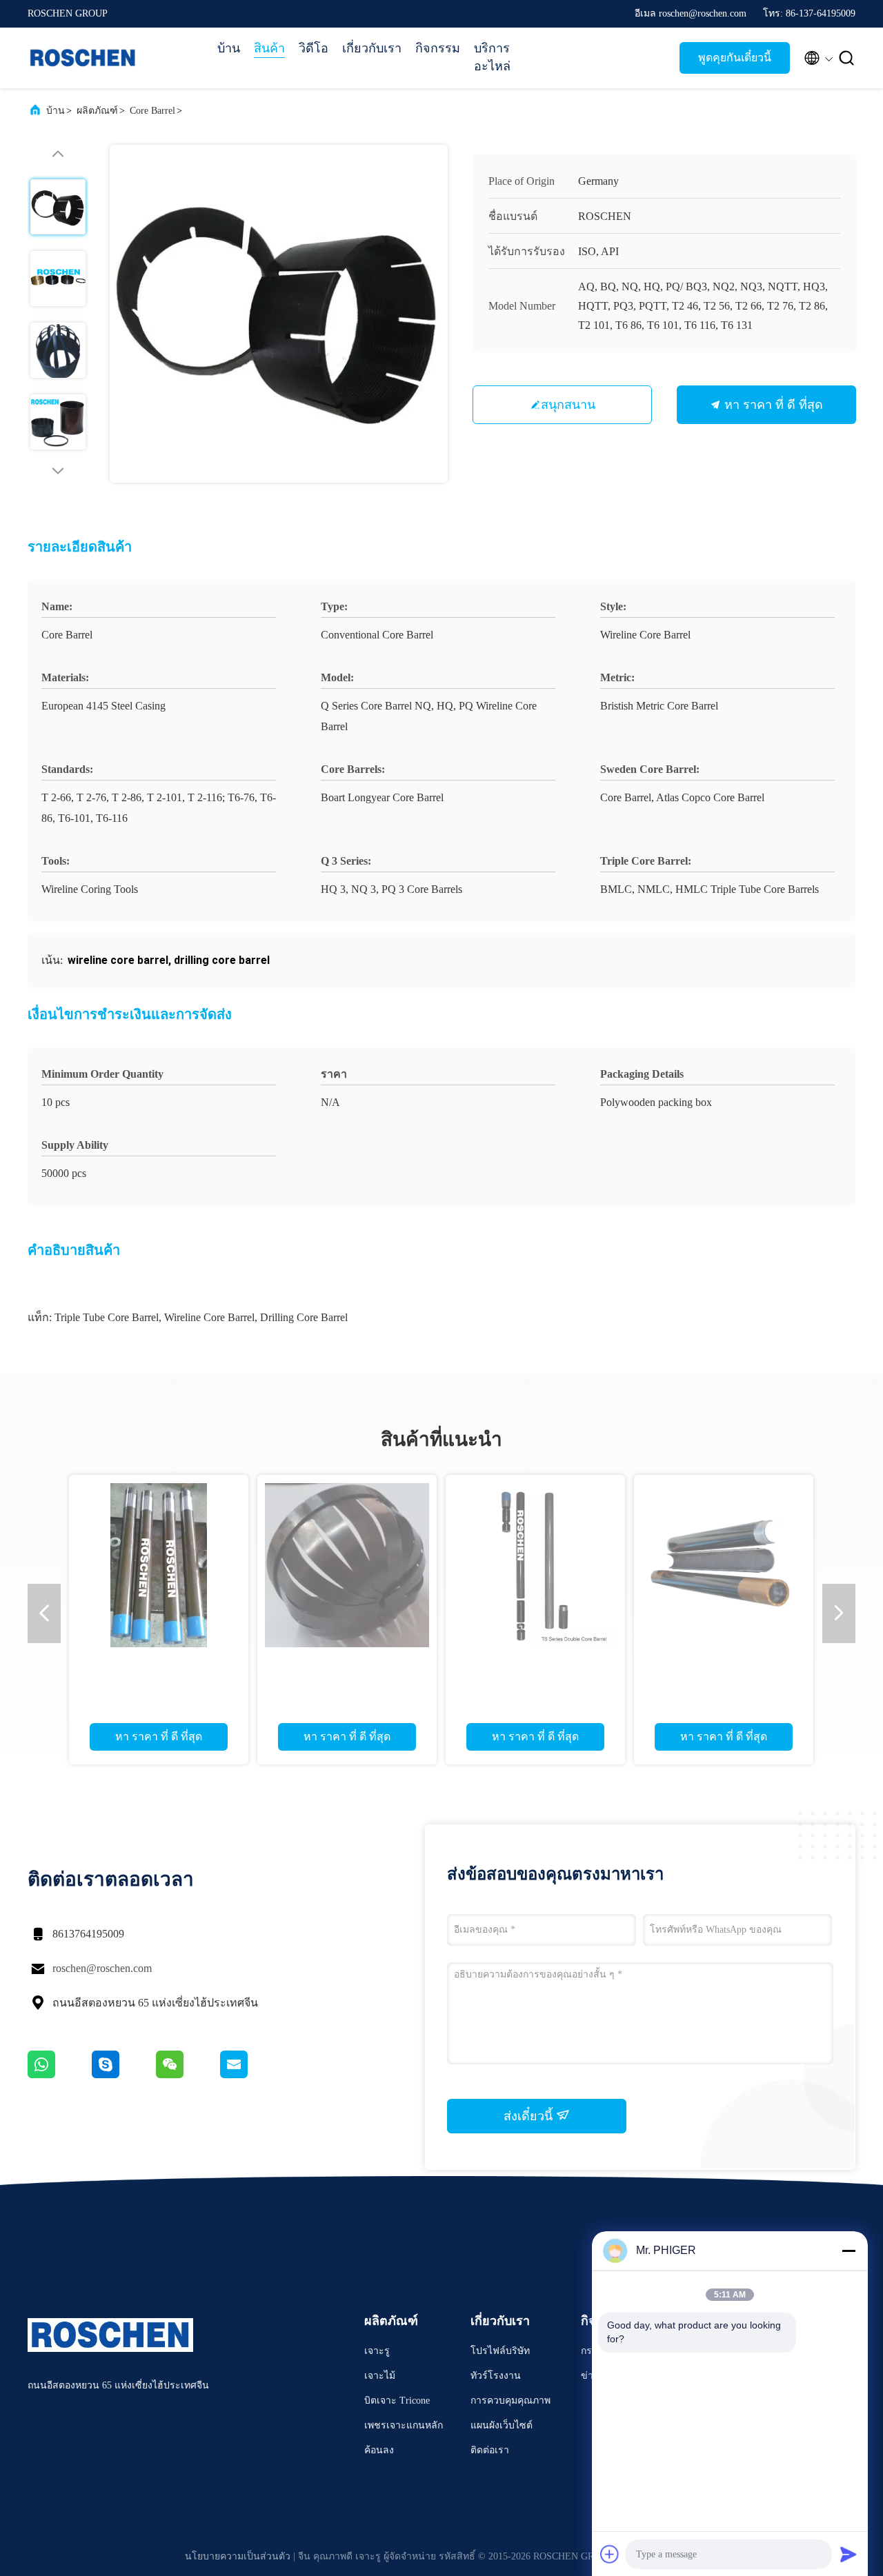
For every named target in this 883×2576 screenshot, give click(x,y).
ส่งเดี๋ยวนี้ (530, 2116)
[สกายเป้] (124, 2075)
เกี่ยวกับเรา (372, 48)
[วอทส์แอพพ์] (60, 2075)
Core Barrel (152, 111)
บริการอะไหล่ (492, 57)
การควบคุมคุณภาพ (510, 2401)
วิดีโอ (314, 48)
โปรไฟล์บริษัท (500, 2351)
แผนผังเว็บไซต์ (502, 2425)
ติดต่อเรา (490, 2450)
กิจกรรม (438, 48)
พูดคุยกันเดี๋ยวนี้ (735, 58)
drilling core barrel (304, 1317)
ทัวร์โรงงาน (496, 2376)
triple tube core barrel (107, 1317)
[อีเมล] (251, 2075)
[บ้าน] (83, 58)
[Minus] (849, 2251)
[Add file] (610, 2554)
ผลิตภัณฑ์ (97, 111)
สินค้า (269, 48)
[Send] (849, 2554)
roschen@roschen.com (102, 1968)
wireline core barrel (209, 1317)
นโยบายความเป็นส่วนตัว (238, 2556)
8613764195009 (88, 1934)
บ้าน (229, 48)
